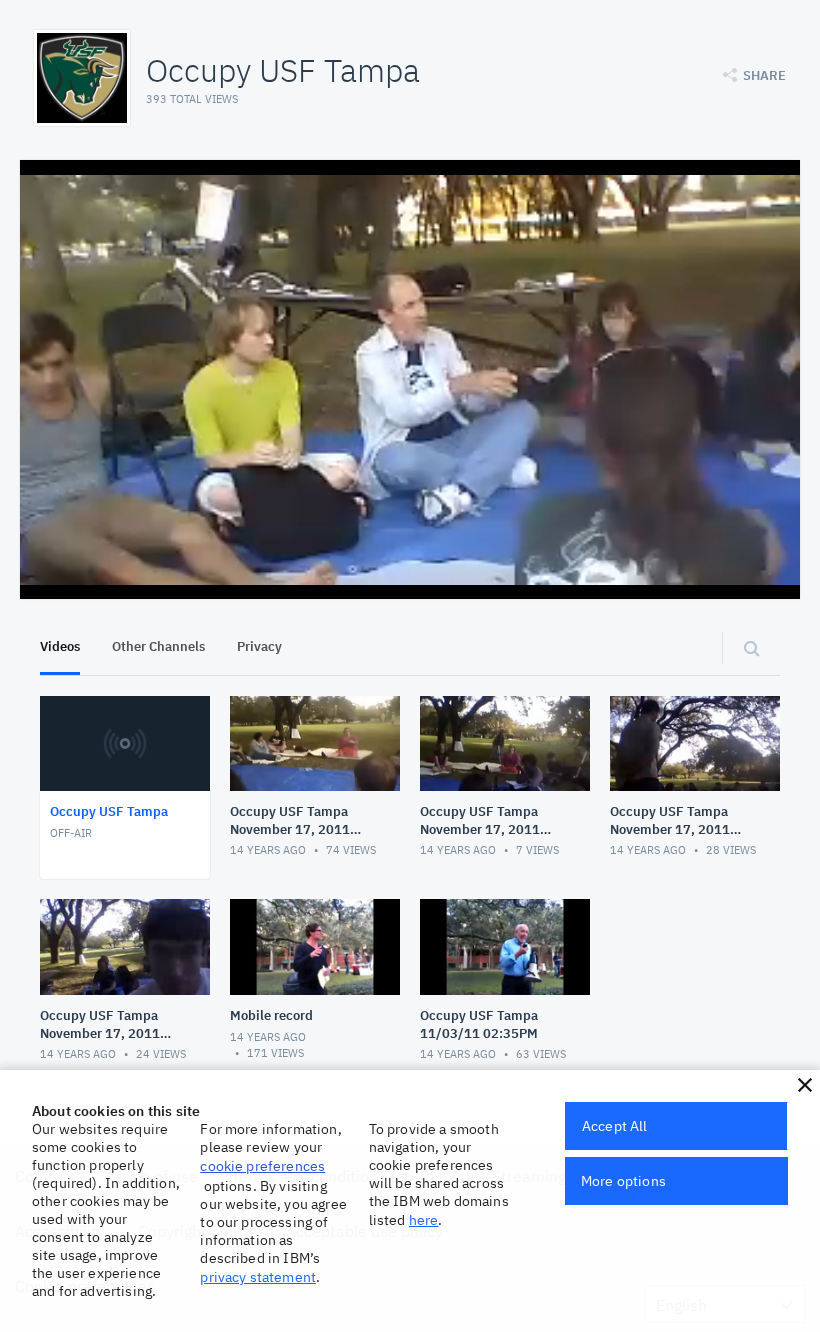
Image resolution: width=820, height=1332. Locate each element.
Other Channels (158, 646)
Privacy (259, 646)
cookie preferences (262, 1166)
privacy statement (258, 1277)
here (424, 1220)
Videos (60, 646)
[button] (805, 1085)
